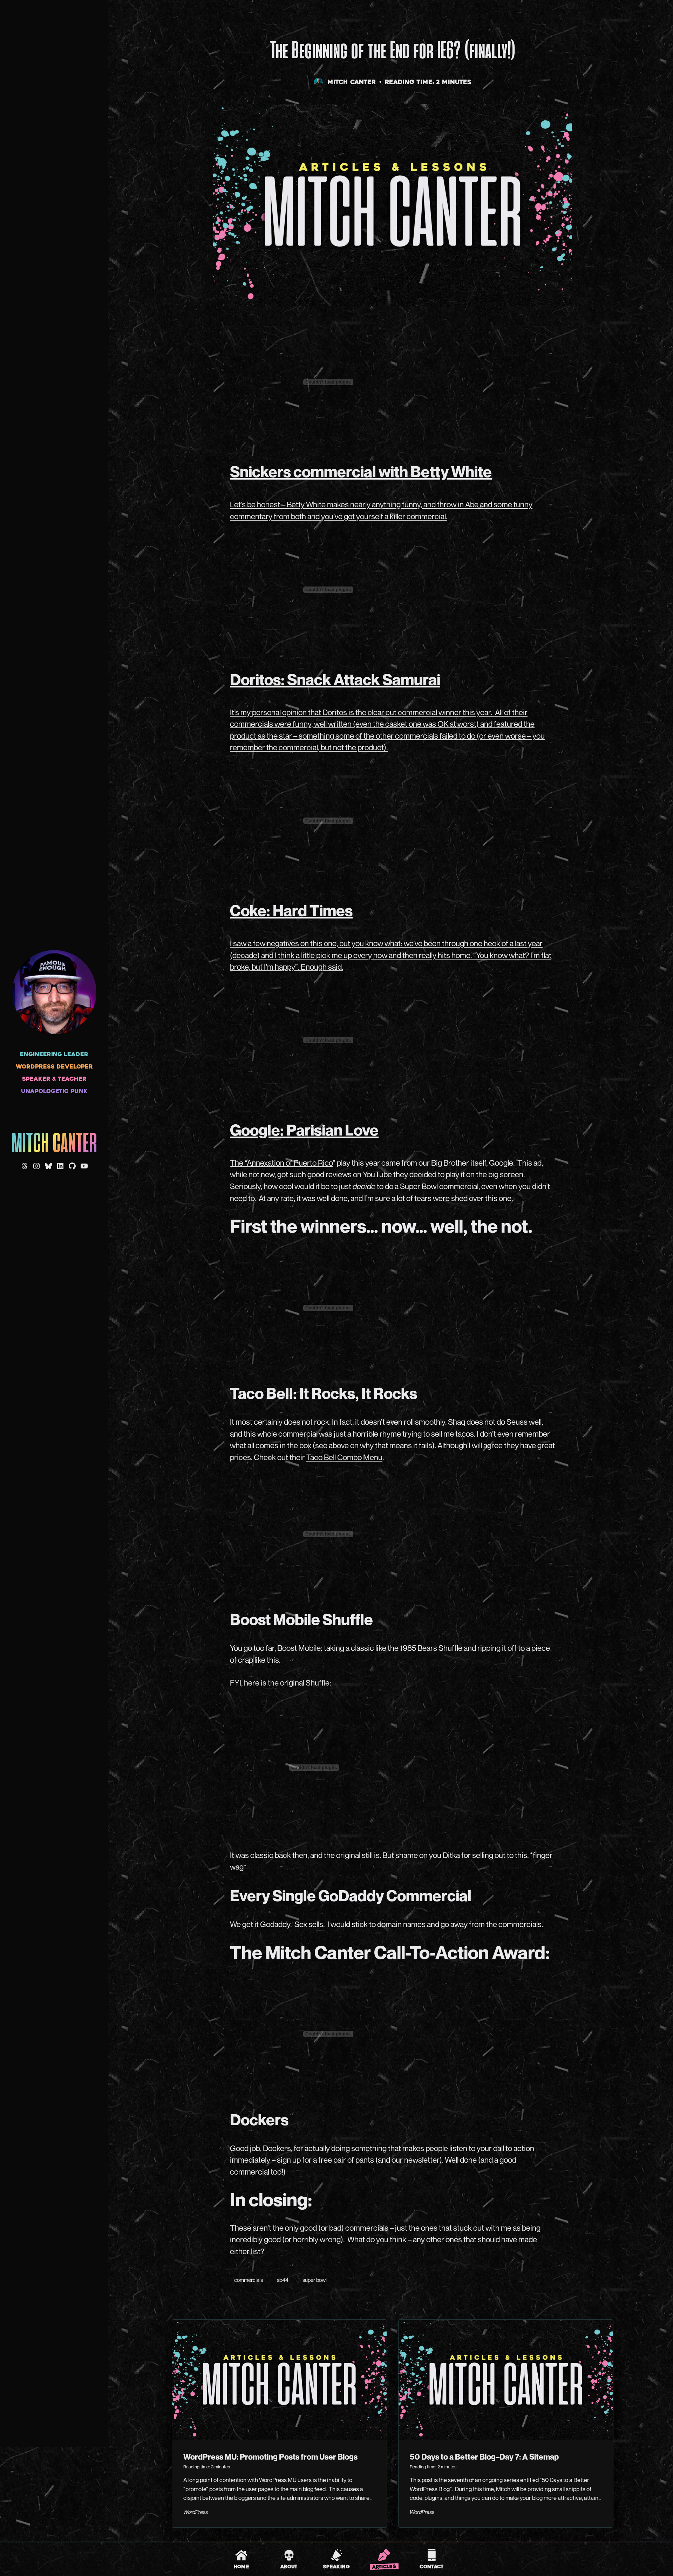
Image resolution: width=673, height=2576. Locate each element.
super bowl (315, 2280)
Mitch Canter (54, 1144)
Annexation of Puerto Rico (290, 1163)
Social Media (229, 21)
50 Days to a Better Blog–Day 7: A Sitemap (484, 2457)
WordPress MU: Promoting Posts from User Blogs (270, 2457)
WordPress (196, 2512)
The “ (238, 1163)
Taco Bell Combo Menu (344, 1457)
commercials (249, 2280)
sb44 (283, 2280)
